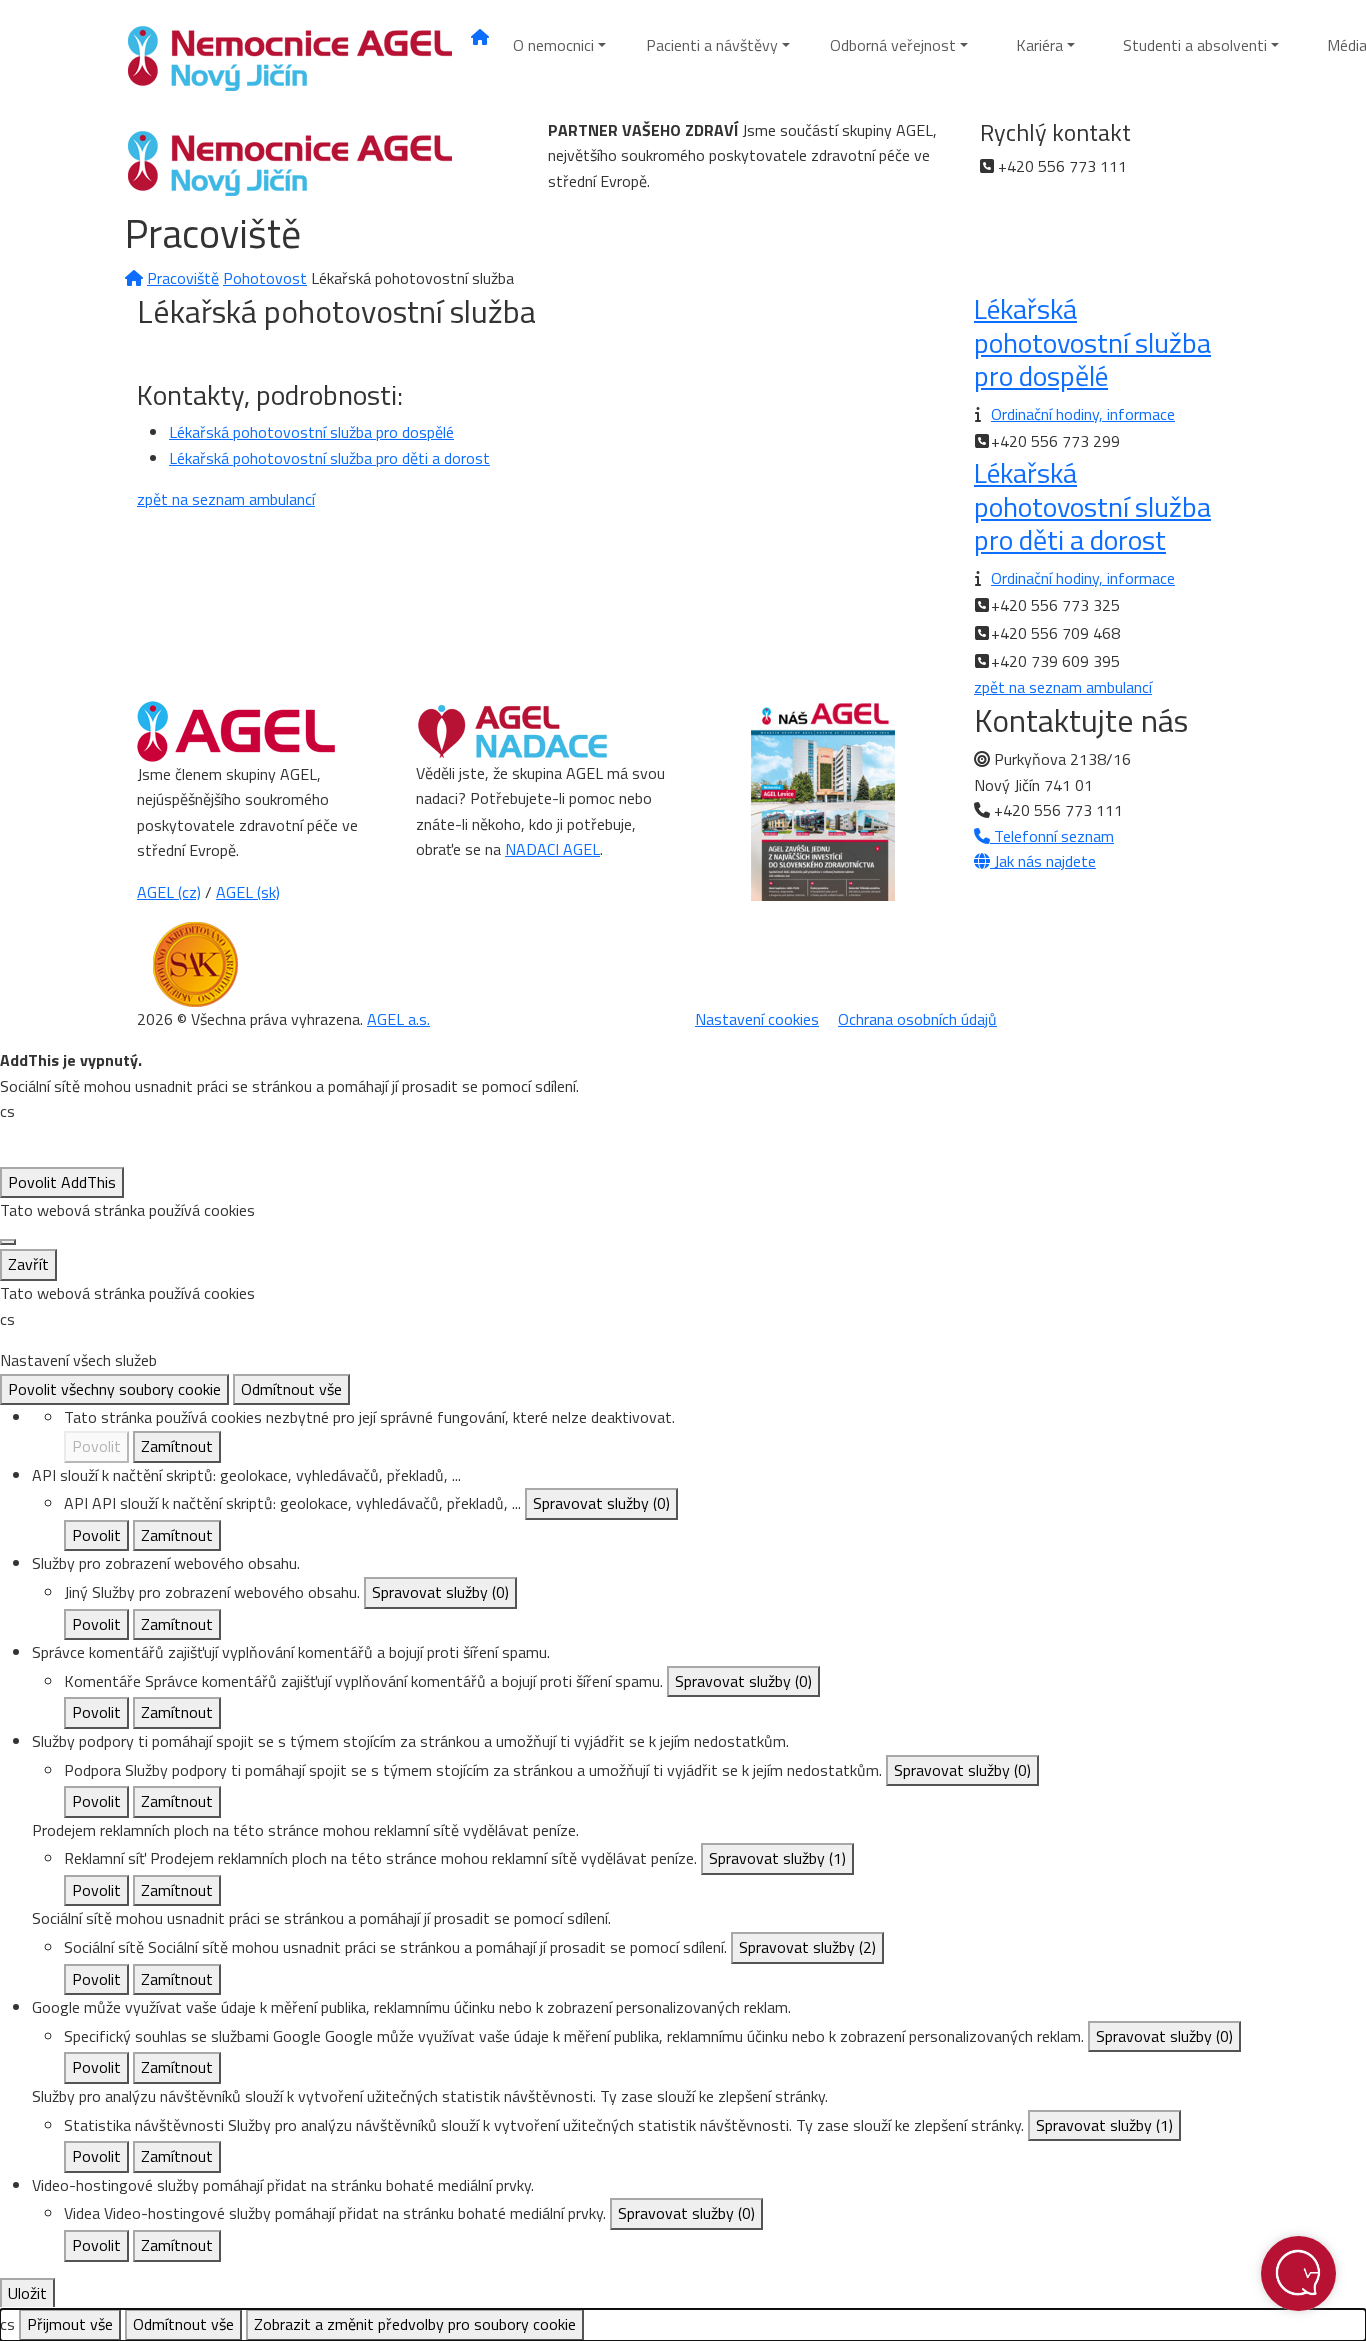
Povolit (96, 1446)
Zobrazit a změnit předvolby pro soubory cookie (415, 2324)
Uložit (27, 2293)
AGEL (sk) (248, 892)
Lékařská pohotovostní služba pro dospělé (311, 432)
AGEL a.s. (398, 1019)
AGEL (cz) (169, 892)
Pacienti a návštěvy (712, 45)
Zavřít (28, 1264)
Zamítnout (177, 1446)
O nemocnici (553, 45)
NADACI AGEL (552, 849)
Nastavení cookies (757, 1019)
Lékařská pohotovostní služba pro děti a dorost (329, 458)
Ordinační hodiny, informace (1083, 414)
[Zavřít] (8, 1242)
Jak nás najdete (1043, 861)
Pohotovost (265, 278)
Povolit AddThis (62, 1182)
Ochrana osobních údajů (917, 1019)
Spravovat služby (601, 1503)
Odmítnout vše (291, 1389)
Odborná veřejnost (893, 45)
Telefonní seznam (1052, 836)
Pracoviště (183, 278)
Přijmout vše (70, 2324)
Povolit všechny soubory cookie (114, 1389)
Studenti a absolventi (1195, 45)
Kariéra (1039, 45)
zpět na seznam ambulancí (226, 499)
